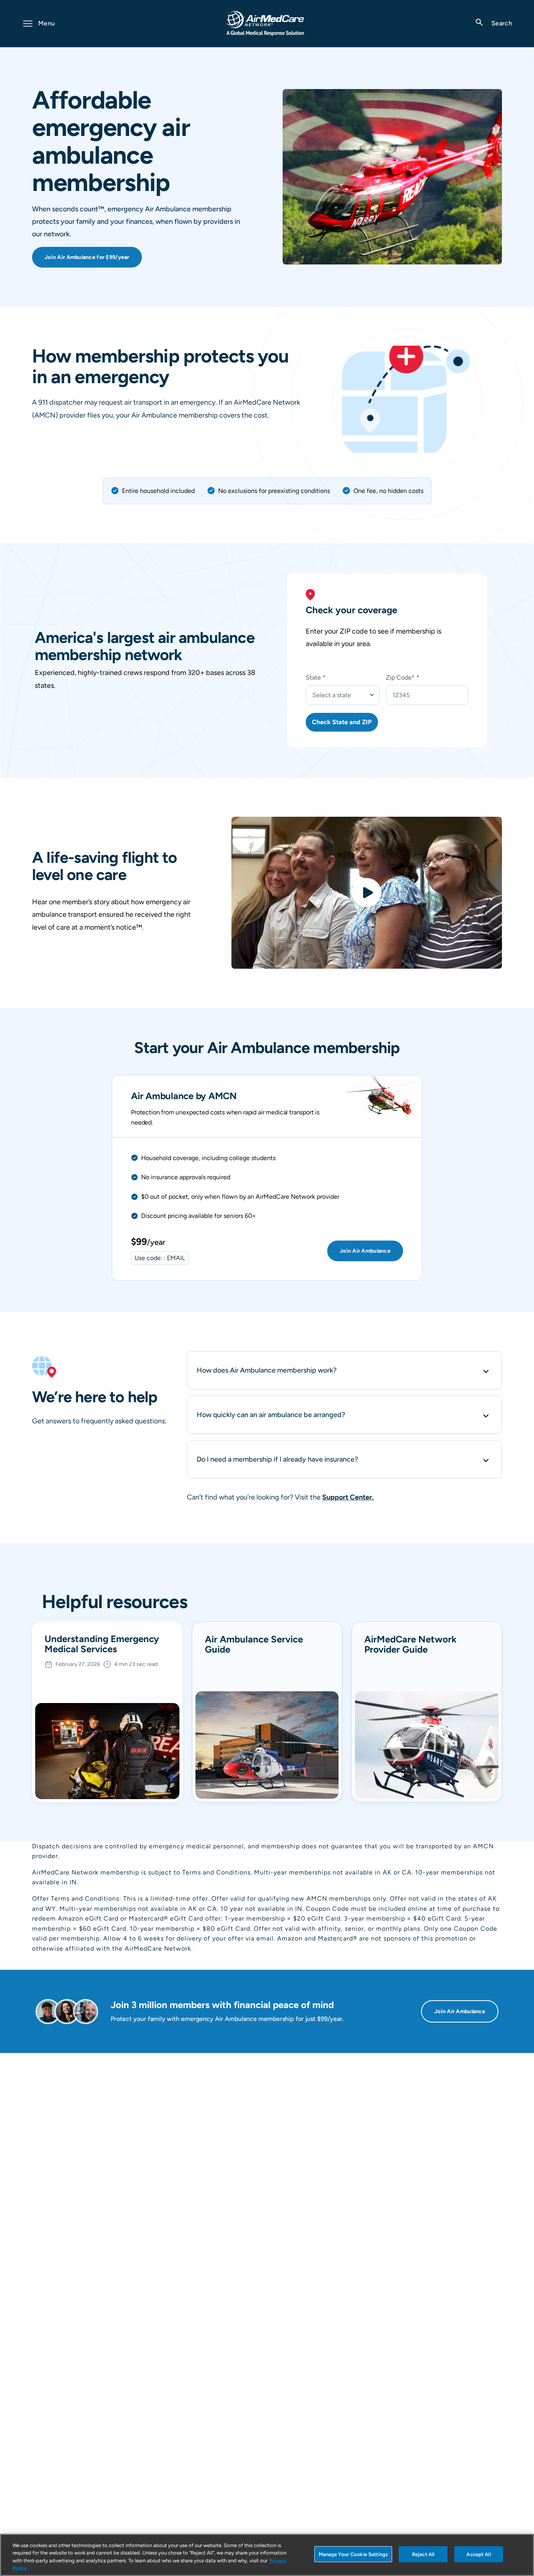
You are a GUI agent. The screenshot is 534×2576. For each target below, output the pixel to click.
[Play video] (367, 893)
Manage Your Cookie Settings (353, 2554)
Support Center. (348, 1497)
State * (316, 677)
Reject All (423, 2554)
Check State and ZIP (342, 722)
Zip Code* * (403, 677)
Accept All (478, 2554)
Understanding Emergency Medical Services (102, 1644)
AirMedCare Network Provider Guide (410, 1645)
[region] (267, 2555)
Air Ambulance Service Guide (254, 1645)
